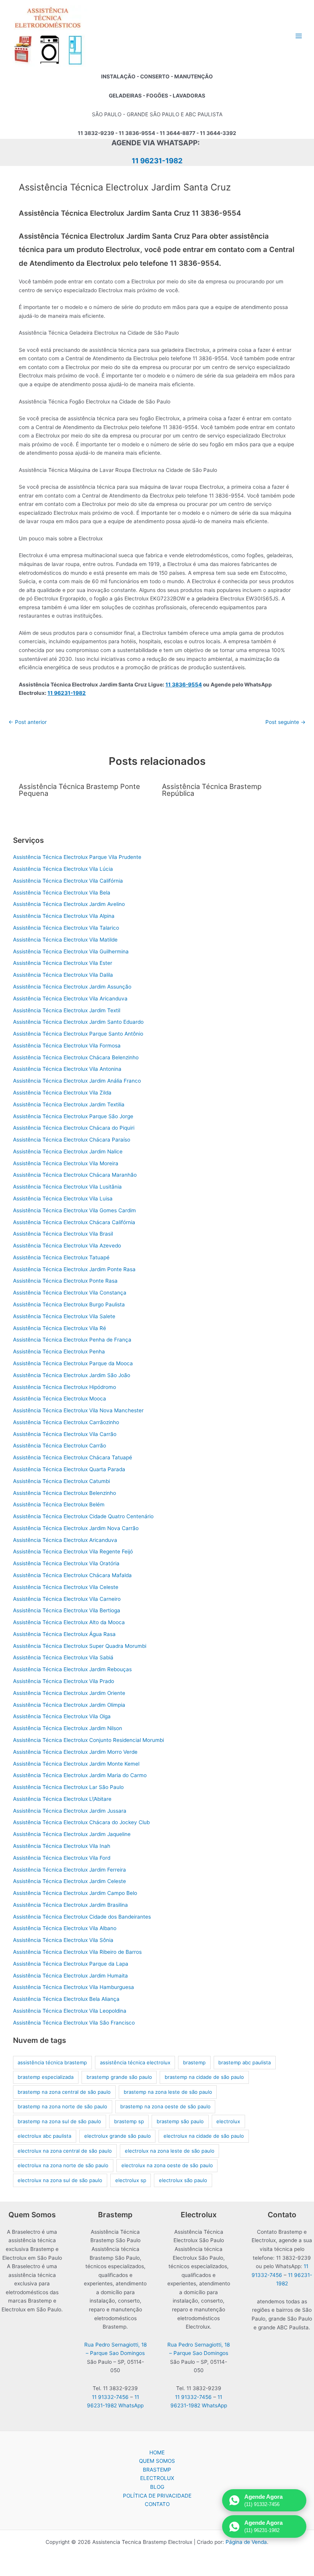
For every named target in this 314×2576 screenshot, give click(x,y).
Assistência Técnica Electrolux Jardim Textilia (69, 1104)
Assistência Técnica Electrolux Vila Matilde (65, 940)
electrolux (228, 2121)
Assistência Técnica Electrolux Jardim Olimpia (69, 1705)
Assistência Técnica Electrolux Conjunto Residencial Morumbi (88, 1740)
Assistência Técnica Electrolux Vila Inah (62, 1846)
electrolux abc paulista (44, 2136)
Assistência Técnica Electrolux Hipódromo (65, 1387)
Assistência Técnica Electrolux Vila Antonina (67, 1069)
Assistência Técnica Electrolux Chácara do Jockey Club (81, 1822)
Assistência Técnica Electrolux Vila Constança (70, 1293)
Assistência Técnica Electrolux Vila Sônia (63, 1940)
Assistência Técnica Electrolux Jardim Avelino (69, 904)
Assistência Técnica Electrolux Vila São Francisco (74, 2023)
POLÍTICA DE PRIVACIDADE (157, 2496)
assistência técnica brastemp (52, 2062)
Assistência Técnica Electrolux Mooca (60, 1399)
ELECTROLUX (157, 2478)
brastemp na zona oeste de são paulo (165, 2106)
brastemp (194, 2062)
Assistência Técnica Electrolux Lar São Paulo (68, 1787)
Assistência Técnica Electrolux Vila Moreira (66, 1163)
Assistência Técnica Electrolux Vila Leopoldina (70, 2011)
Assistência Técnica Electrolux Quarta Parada (69, 1469)
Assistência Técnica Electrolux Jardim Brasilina (70, 1905)
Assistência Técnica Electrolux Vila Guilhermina (71, 951)
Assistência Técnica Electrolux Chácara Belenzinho (76, 1057)
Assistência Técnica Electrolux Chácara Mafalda (72, 1575)
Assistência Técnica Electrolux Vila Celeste (66, 1587)
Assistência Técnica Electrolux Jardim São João (72, 1375)
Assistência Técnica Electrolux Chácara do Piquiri (74, 1128)
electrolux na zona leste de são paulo (170, 2151)
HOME (157, 2452)
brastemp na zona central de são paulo (64, 2092)
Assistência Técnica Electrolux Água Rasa (64, 1634)
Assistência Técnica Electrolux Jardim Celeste (70, 1881)
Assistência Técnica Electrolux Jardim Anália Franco (77, 1081)
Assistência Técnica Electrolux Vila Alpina (64, 916)
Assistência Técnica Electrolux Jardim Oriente (69, 1693)
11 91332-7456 (110, 2397)
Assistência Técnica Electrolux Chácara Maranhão (75, 1175)
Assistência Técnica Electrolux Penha (59, 1351)
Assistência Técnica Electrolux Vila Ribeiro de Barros (77, 1952)
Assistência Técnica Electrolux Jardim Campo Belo (75, 1893)
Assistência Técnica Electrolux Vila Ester (63, 963)
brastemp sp (129, 2121)
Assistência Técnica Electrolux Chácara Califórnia (74, 1222)
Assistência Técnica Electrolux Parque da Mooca (73, 1363)
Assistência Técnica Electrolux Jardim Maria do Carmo (80, 1775)
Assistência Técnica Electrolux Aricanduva (65, 1540)
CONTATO (157, 2504)
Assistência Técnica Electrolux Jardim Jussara (70, 1811)
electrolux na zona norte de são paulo (63, 2165)
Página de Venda (246, 2542)
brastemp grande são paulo (119, 2077)
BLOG (157, 2487)
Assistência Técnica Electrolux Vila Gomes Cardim (74, 1210)
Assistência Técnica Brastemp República (212, 790)
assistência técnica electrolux (135, 2062)
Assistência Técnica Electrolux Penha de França (72, 1340)
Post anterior (28, 722)
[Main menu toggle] (299, 36)
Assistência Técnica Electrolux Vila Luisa (63, 1199)
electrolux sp (131, 2180)
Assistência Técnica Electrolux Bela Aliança (66, 1999)
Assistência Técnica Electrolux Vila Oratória (66, 1563)
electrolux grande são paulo (118, 2136)
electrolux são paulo (183, 2180)
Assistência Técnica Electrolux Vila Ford (62, 1858)
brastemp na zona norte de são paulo (62, 2106)
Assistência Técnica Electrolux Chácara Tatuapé (73, 1457)
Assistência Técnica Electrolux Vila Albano (65, 1928)
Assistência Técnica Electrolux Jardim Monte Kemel (76, 1764)
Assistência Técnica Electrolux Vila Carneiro (67, 1599)
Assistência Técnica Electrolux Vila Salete (64, 1316)
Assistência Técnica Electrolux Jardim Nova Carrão (76, 1528)
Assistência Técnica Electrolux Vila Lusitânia (67, 1187)
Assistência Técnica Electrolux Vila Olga (62, 1716)
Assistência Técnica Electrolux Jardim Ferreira (70, 1870)
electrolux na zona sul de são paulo (60, 2180)
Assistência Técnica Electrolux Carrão (60, 1446)
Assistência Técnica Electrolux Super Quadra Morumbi (80, 1646)
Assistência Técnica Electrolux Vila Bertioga (67, 1610)
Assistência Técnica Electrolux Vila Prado (64, 1681)
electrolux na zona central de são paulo (65, 2151)
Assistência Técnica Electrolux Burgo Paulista (69, 1304)
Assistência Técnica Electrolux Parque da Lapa (71, 1964)
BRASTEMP (157, 2470)
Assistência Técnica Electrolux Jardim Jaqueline (72, 1834)
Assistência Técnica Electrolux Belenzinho (65, 1493)
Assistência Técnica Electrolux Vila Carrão (65, 1434)
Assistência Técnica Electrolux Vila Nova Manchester (78, 1410)
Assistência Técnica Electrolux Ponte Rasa (65, 1281)
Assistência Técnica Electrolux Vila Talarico (66, 928)
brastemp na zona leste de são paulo (168, 2092)
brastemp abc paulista (244, 2062)
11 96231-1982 (157, 161)
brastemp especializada (46, 2077)
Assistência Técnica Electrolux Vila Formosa (67, 1046)
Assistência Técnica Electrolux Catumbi (61, 1481)
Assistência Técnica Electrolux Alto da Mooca (69, 1622)
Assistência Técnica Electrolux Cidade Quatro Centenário (83, 1516)
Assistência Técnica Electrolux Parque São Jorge (73, 1116)
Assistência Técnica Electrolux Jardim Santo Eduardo (78, 1022)
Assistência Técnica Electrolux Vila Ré (60, 1328)
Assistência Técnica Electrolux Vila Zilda (62, 1093)
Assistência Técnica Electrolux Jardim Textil (67, 1010)
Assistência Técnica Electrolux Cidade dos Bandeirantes (82, 1917)
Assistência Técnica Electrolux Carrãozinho (66, 1422)
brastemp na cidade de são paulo (204, 2077)
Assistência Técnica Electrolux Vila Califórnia (68, 881)
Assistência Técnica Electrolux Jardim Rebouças (72, 1669)
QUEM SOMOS (157, 2461)
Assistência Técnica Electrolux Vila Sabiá (63, 1657)
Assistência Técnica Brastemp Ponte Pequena (79, 790)
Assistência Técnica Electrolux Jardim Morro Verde (75, 1752)
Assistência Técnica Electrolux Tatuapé (61, 1257)
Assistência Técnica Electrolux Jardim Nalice (68, 1151)
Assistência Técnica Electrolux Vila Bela (62, 893)
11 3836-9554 (184, 685)
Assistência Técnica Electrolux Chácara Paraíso (72, 1140)
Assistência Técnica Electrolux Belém (59, 1504)
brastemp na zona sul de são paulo (59, 2121)
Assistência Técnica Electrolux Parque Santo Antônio (78, 1034)
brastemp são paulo (180, 2121)
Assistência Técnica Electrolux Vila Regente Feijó (73, 1551)
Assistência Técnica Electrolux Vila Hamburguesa (74, 1987)
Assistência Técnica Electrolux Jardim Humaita (70, 1976)
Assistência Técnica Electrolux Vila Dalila (63, 975)
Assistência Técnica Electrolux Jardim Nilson (68, 1728)
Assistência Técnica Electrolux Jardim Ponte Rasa (74, 1269)
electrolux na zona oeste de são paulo (167, 2165)
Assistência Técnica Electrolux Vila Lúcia (63, 869)
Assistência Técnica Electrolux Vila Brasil (63, 1234)
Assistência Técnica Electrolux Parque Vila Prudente (77, 857)
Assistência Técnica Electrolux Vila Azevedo (67, 1246)
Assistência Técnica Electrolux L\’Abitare (62, 1799)
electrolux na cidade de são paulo (204, 2136)
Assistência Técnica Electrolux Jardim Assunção (72, 987)
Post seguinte (285, 722)
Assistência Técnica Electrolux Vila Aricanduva (70, 999)
